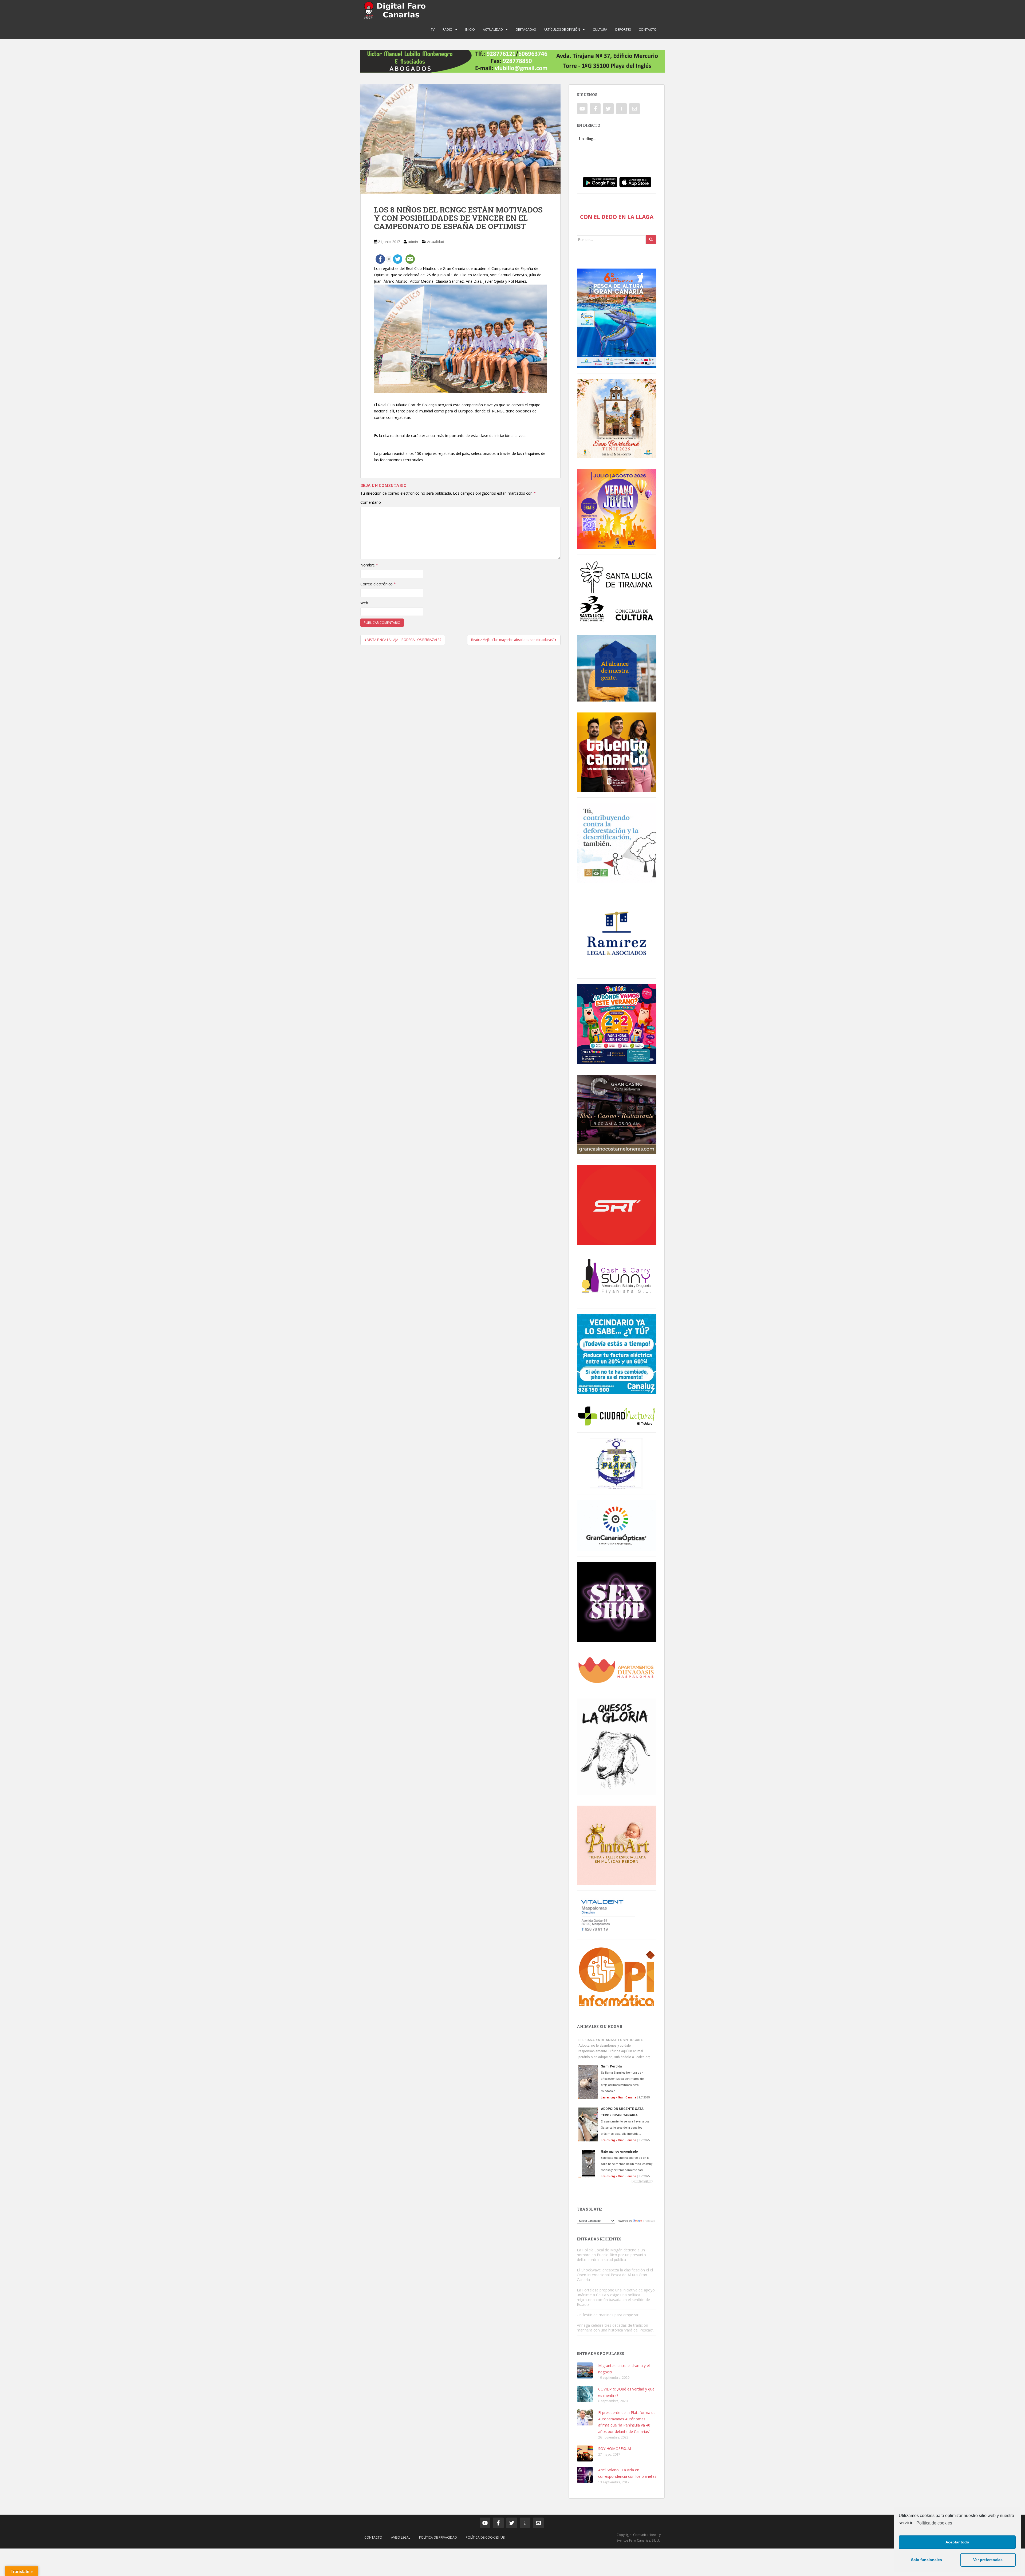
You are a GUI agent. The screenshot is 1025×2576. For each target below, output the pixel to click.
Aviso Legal (401, 2537)
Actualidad (493, 29)
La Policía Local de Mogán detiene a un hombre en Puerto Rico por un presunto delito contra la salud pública (611, 2255)
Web (364, 603)
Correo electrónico (378, 584)
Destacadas (526, 29)
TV (433, 29)
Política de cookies (934, 2523)
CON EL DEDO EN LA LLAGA (617, 217)
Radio (448, 29)
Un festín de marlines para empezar (608, 2315)
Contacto (648, 29)
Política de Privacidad (438, 2537)
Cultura (600, 29)
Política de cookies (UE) (486, 2537)
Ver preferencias (988, 2560)
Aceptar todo (957, 2542)
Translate (649, 2221)
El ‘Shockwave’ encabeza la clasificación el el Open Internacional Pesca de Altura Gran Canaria (615, 2275)
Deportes (623, 29)
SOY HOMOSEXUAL (615, 2449)
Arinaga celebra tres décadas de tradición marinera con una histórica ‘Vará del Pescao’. (615, 2328)
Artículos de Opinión (562, 29)
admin (413, 242)
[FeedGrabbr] (617, 2181)
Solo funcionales (927, 2560)
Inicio (470, 29)
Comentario (371, 502)
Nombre (369, 565)
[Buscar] (651, 240)
